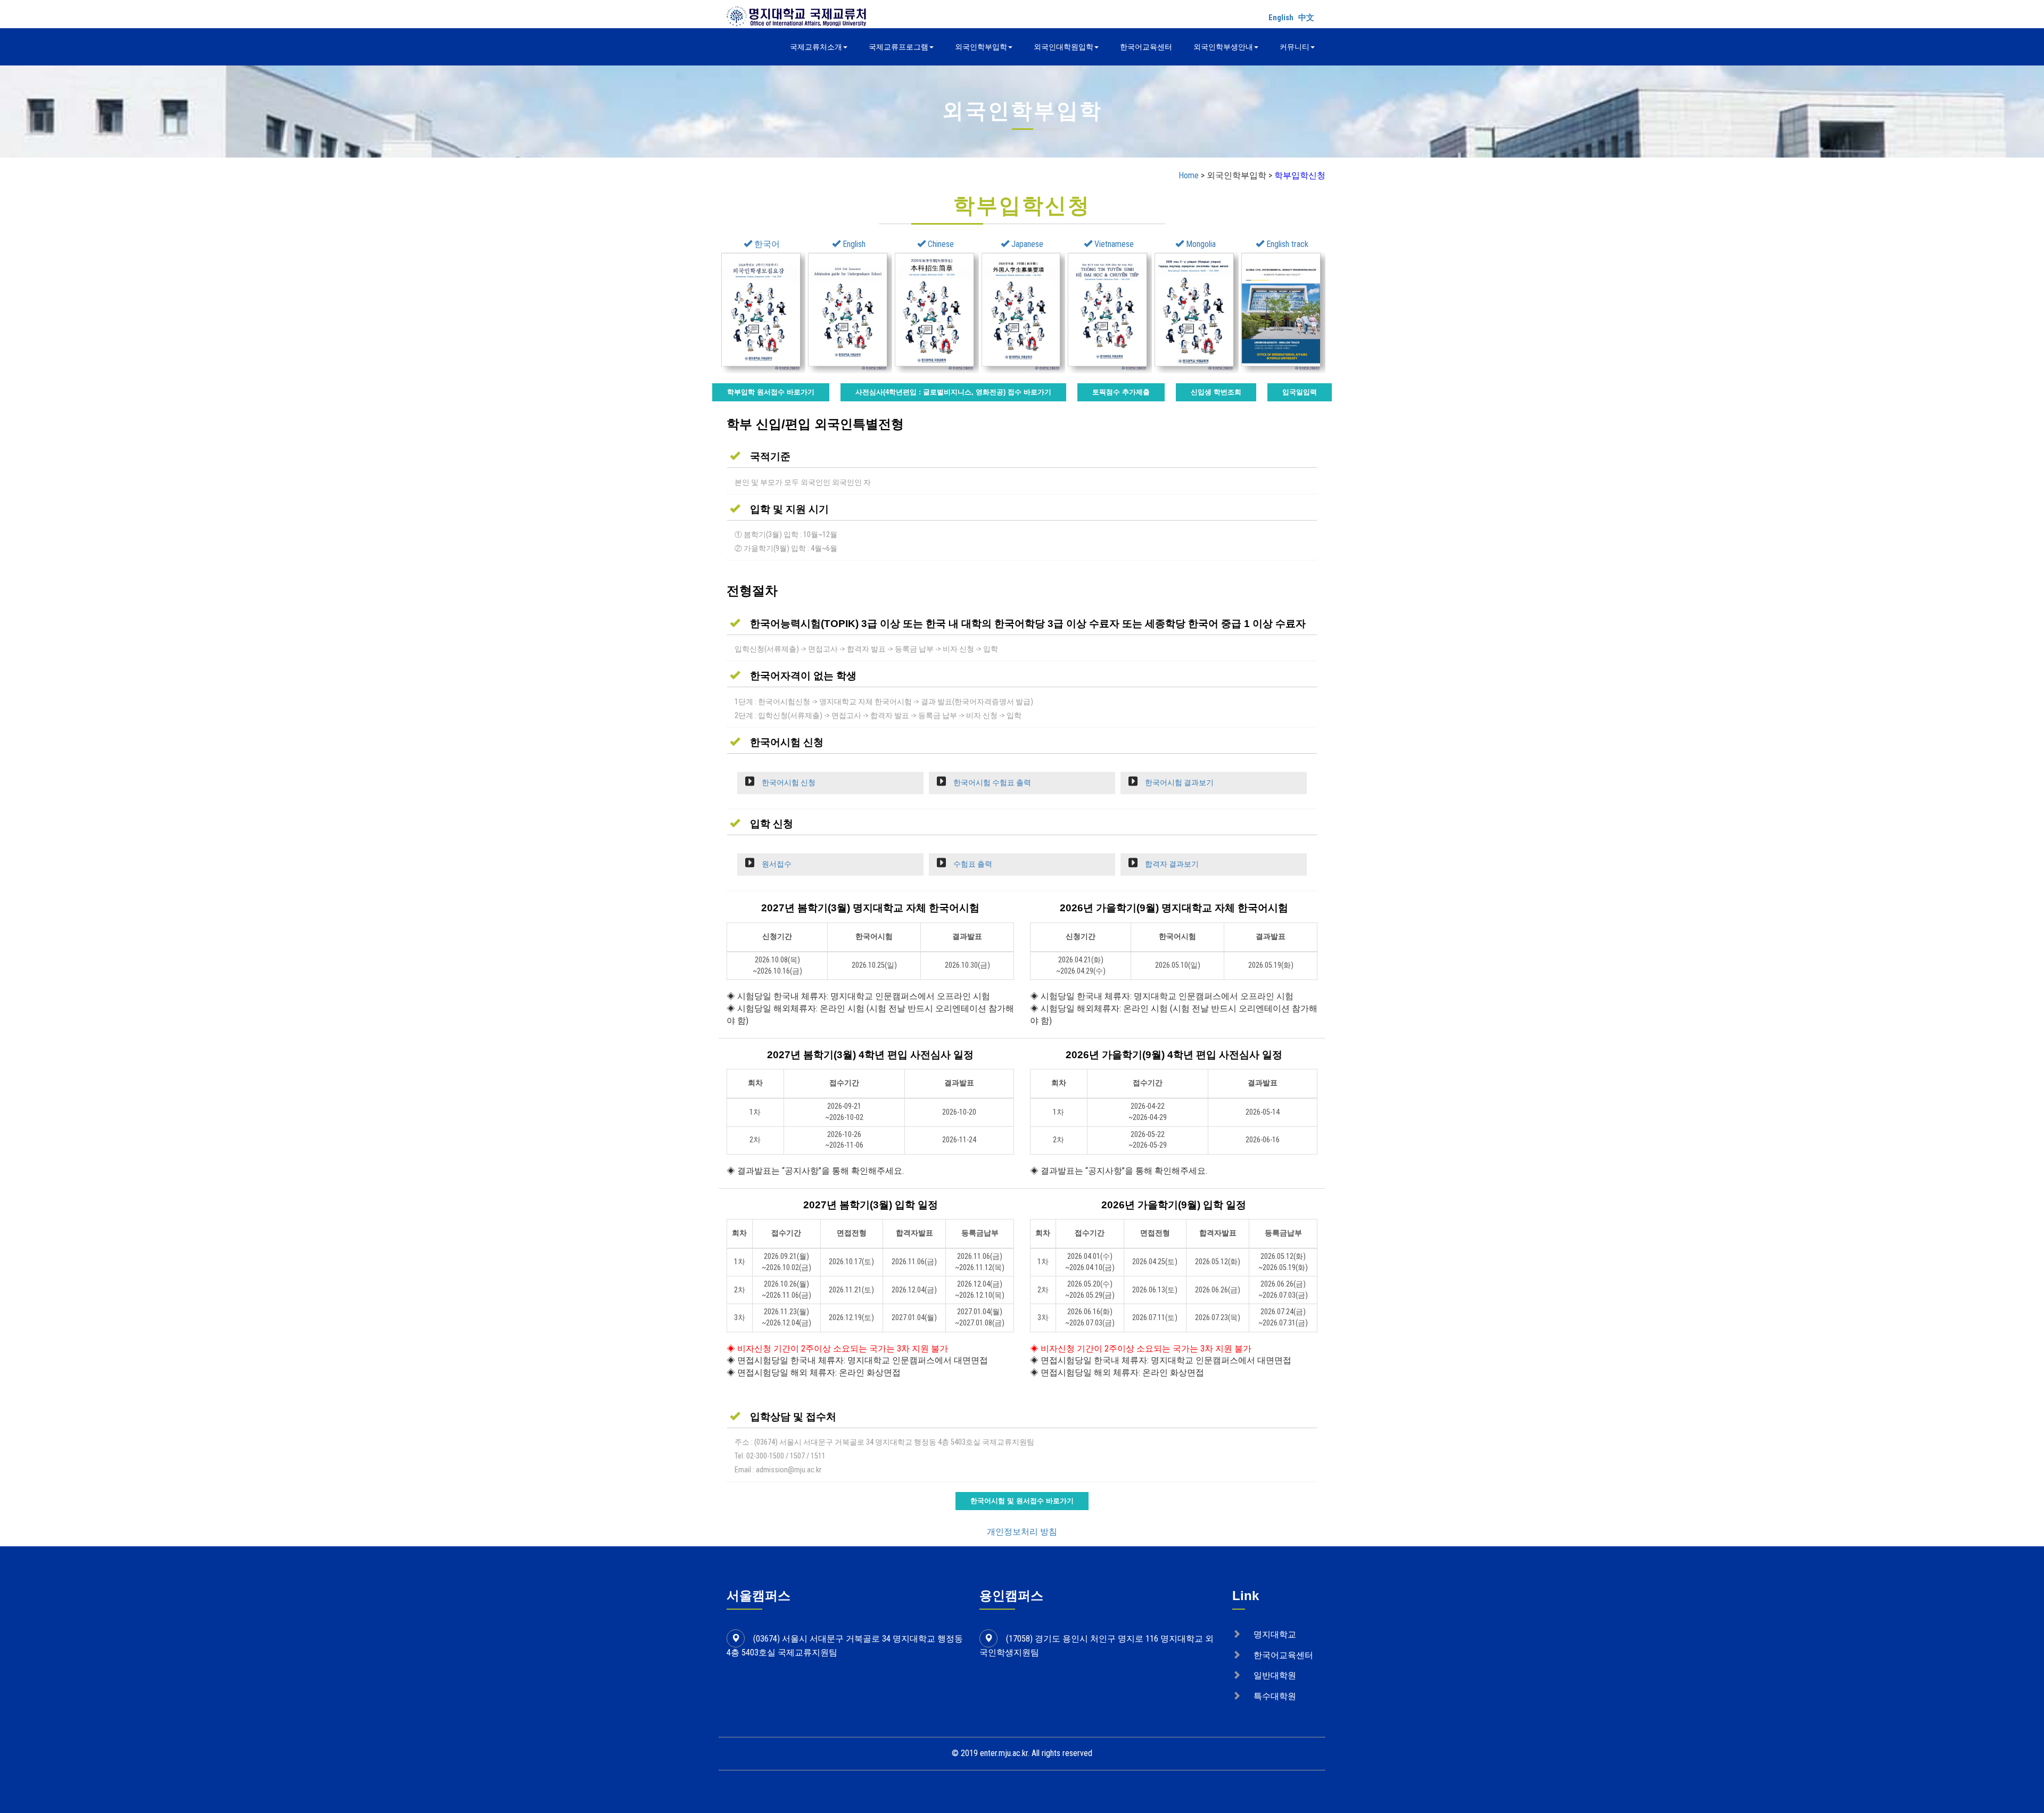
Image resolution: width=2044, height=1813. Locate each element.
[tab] (1022, 456)
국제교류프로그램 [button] (899, 47)
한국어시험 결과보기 (1178, 783)
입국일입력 (1300, 392)
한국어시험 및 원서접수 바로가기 (1022, 1501)
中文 (1306, 18)
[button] (760, 456)
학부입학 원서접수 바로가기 (771, 392)
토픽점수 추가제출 (1121, 392)
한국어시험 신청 (788, 783)
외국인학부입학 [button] (981, 47)
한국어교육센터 (1146, 47)
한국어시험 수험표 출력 (991, 783)
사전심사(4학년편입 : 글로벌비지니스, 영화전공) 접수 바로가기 (953, 392)
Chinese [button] (940, 244)
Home (1189, 175)
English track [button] (1286, 244)
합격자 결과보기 (1171, 864)
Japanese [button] (1026, 244)
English (1281, 18)
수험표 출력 (972, 864)
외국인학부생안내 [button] (1223, 47)
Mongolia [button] (1200, 244)
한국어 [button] (766, 244)
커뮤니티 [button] (1295, 47)
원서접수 (776, 864)
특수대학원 (1275, 1696)
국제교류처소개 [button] (816, 47)
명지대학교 (1275, 1634)
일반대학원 (1275, 1675)
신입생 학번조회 (1216, 392)
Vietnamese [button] (1113, 244)
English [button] (853, 244)
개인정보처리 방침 (1022, 1532)
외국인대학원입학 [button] (1064, 47)
